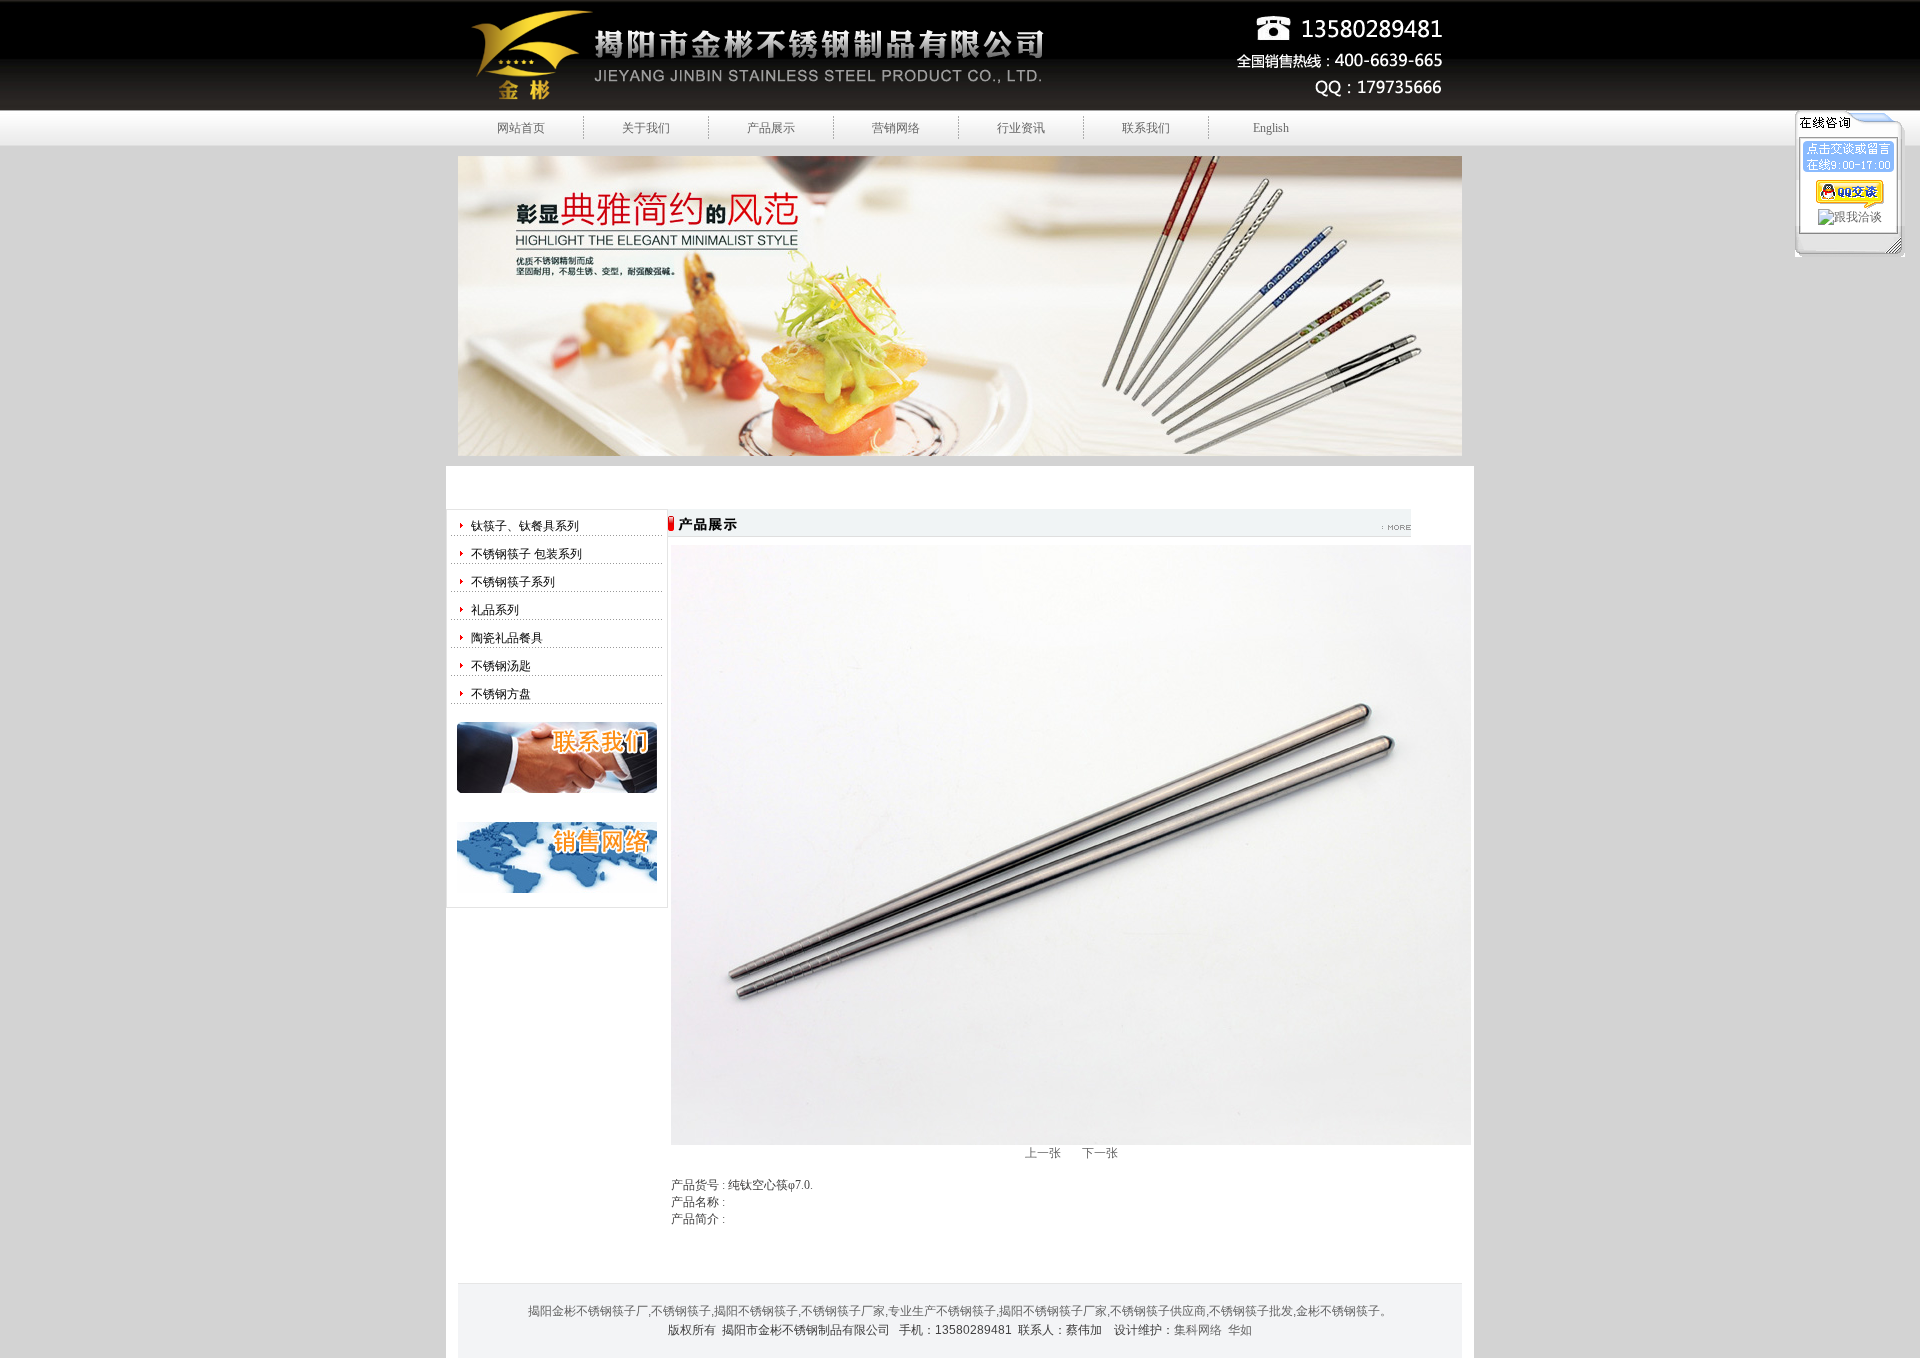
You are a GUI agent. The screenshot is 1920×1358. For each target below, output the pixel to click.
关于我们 (646, 128)
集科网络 (1198, 1330)
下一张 (1100, 1153)
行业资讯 (1021, 128)
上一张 (1043, 1153)
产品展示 (771, 128)
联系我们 (1146, 128)
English (1271, 128)
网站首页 (521, 128)
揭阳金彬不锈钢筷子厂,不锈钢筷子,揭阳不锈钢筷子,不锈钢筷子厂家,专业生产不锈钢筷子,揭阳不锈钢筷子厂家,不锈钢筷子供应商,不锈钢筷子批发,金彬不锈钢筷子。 (960, 1311)
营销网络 (896, 128)
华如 (1240, 1330)
